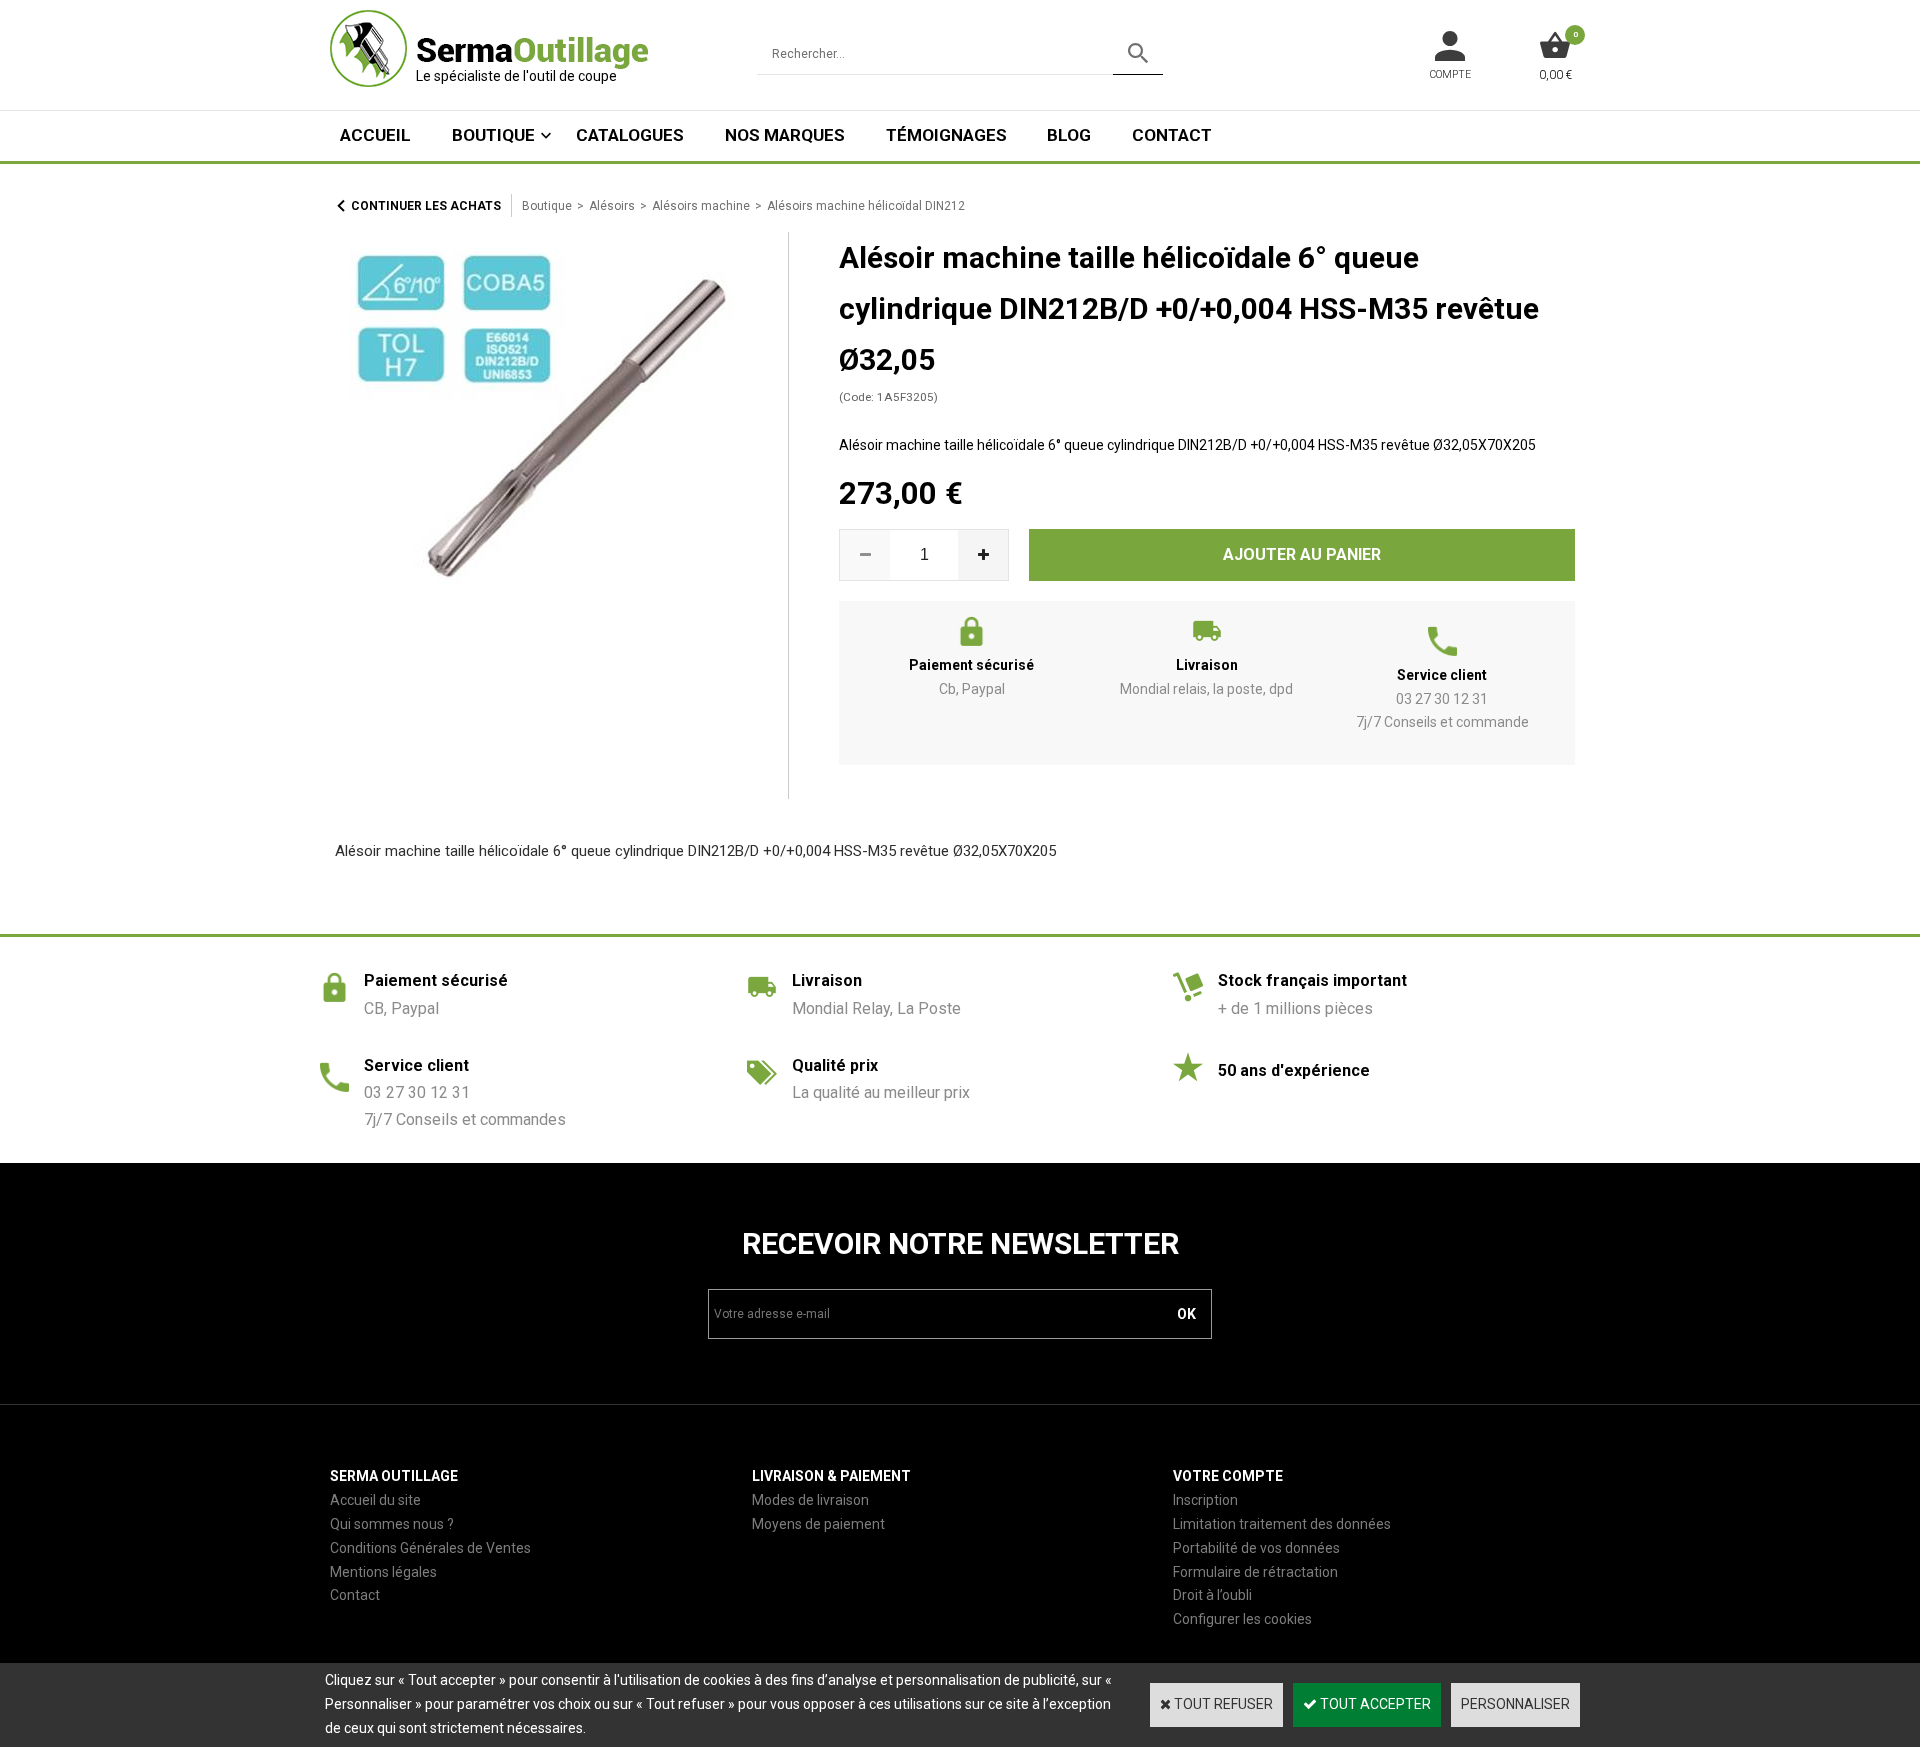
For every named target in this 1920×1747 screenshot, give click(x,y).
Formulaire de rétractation (1255, 1572)
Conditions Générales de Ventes (430, 1548)
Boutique (493, 135)
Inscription (1205, 1500)
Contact (1172, 135)
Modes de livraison (810, 1500)
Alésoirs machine (701, 206)
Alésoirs (612, 206)
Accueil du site (375, 1500)
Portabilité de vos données (1256, 1548)
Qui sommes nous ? (392, 1524)
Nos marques (785, 135)
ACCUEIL (375, 135)
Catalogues (630, 135)
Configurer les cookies (1242, 1619)
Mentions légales (383, 1572)
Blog (1069, 135)
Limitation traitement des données (1282, 1524)
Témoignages (946, 135)
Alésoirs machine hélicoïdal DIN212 (866, 206)
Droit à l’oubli (1212, 1595)
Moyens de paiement (818, 1524)
